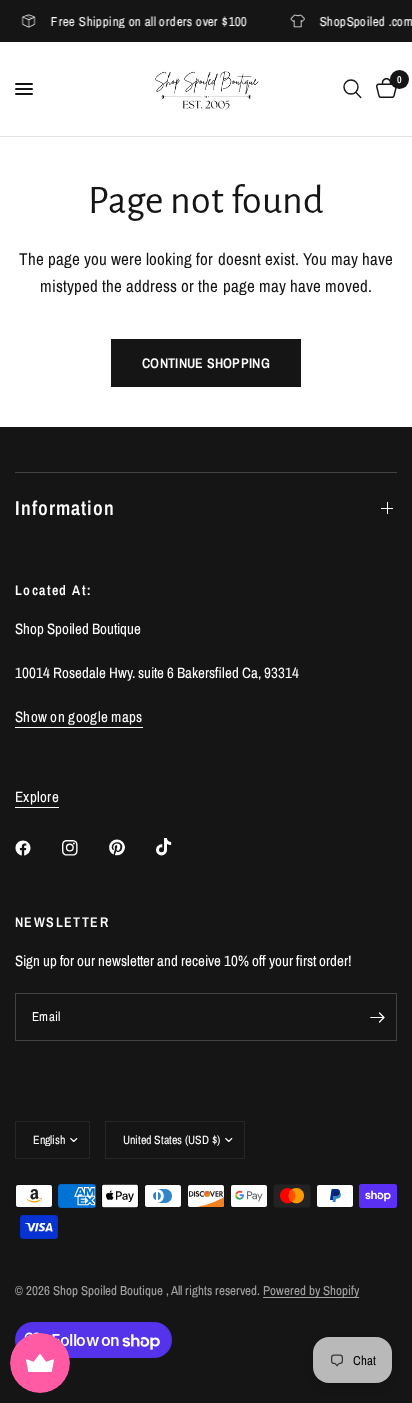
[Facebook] (37, 848)
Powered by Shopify (311, 1290)
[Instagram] (84, 848)
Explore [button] (37, 796)
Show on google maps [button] (79, 716)
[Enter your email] (377, 1017)
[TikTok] (178, 847)
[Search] (352, 89)
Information (65, 507)
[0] (383, 89)
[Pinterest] (131, 848)
